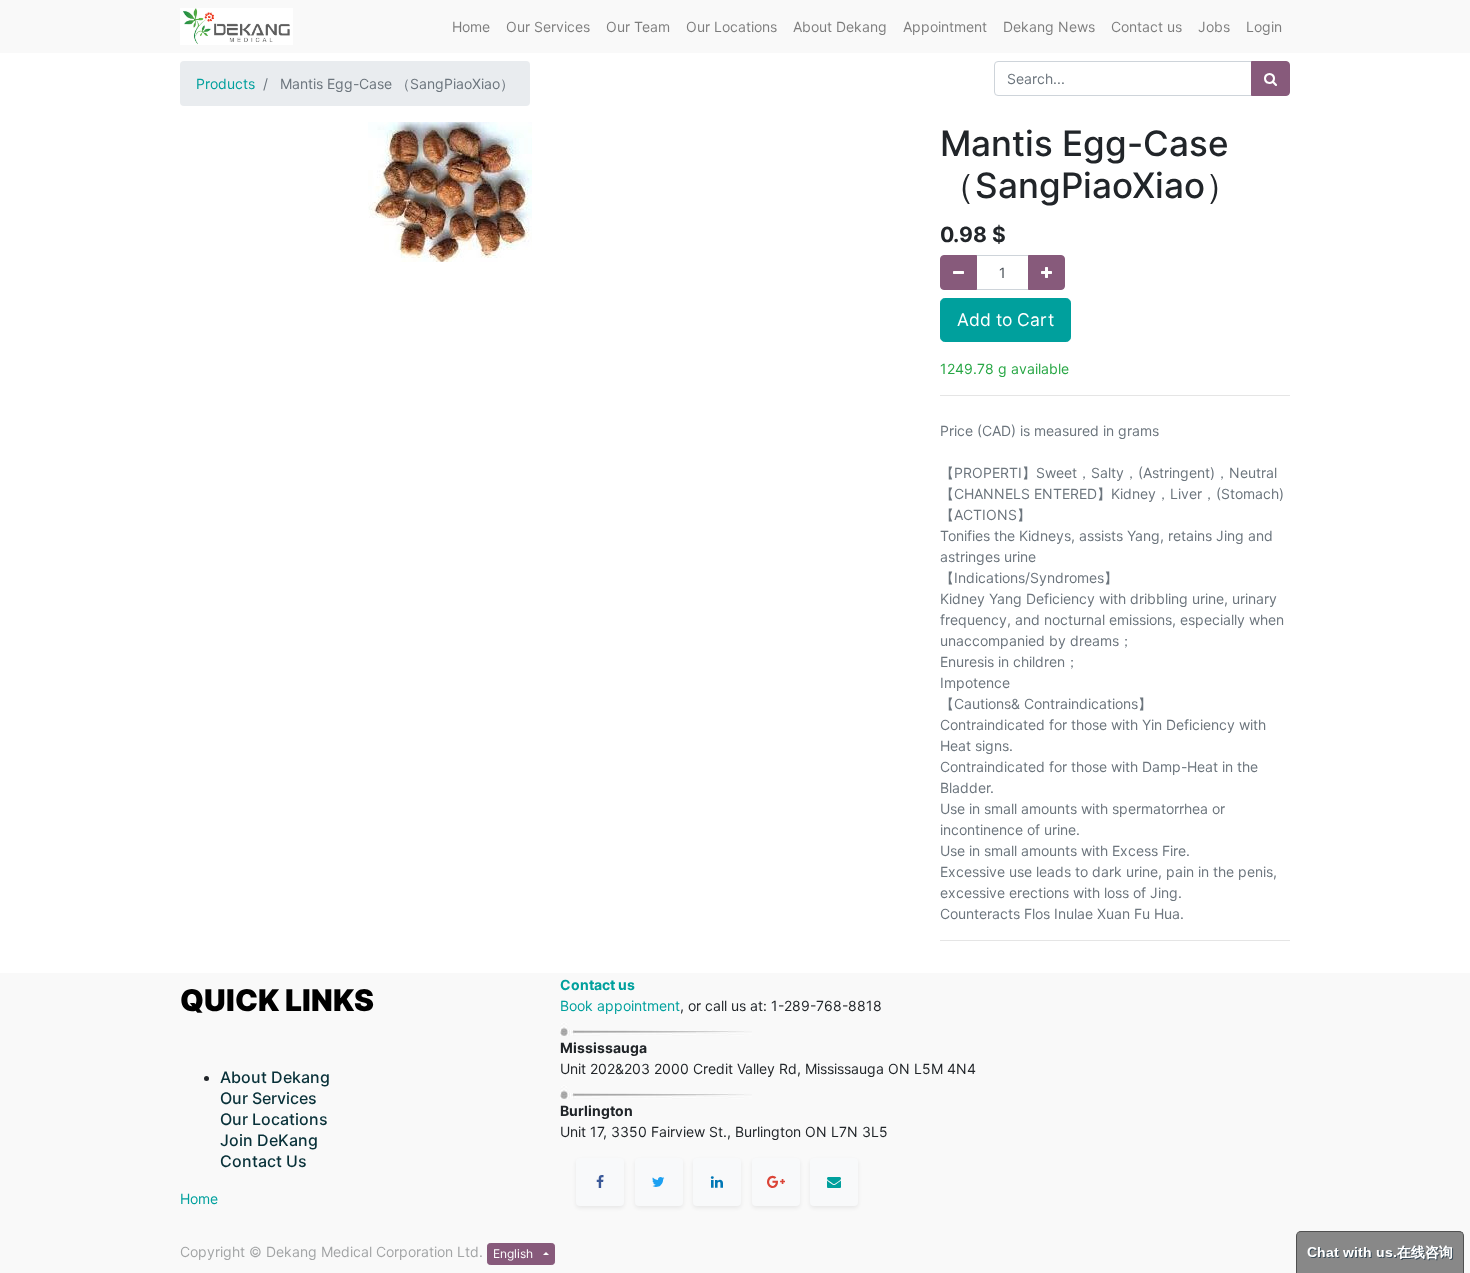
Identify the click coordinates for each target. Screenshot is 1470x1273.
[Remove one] (958, 272)
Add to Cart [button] (1005, 319)
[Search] (1270, 78)
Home (199, 1198)
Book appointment (620, 1005)
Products (225, 83)
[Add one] (1046, 272)
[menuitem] (471, 26)
